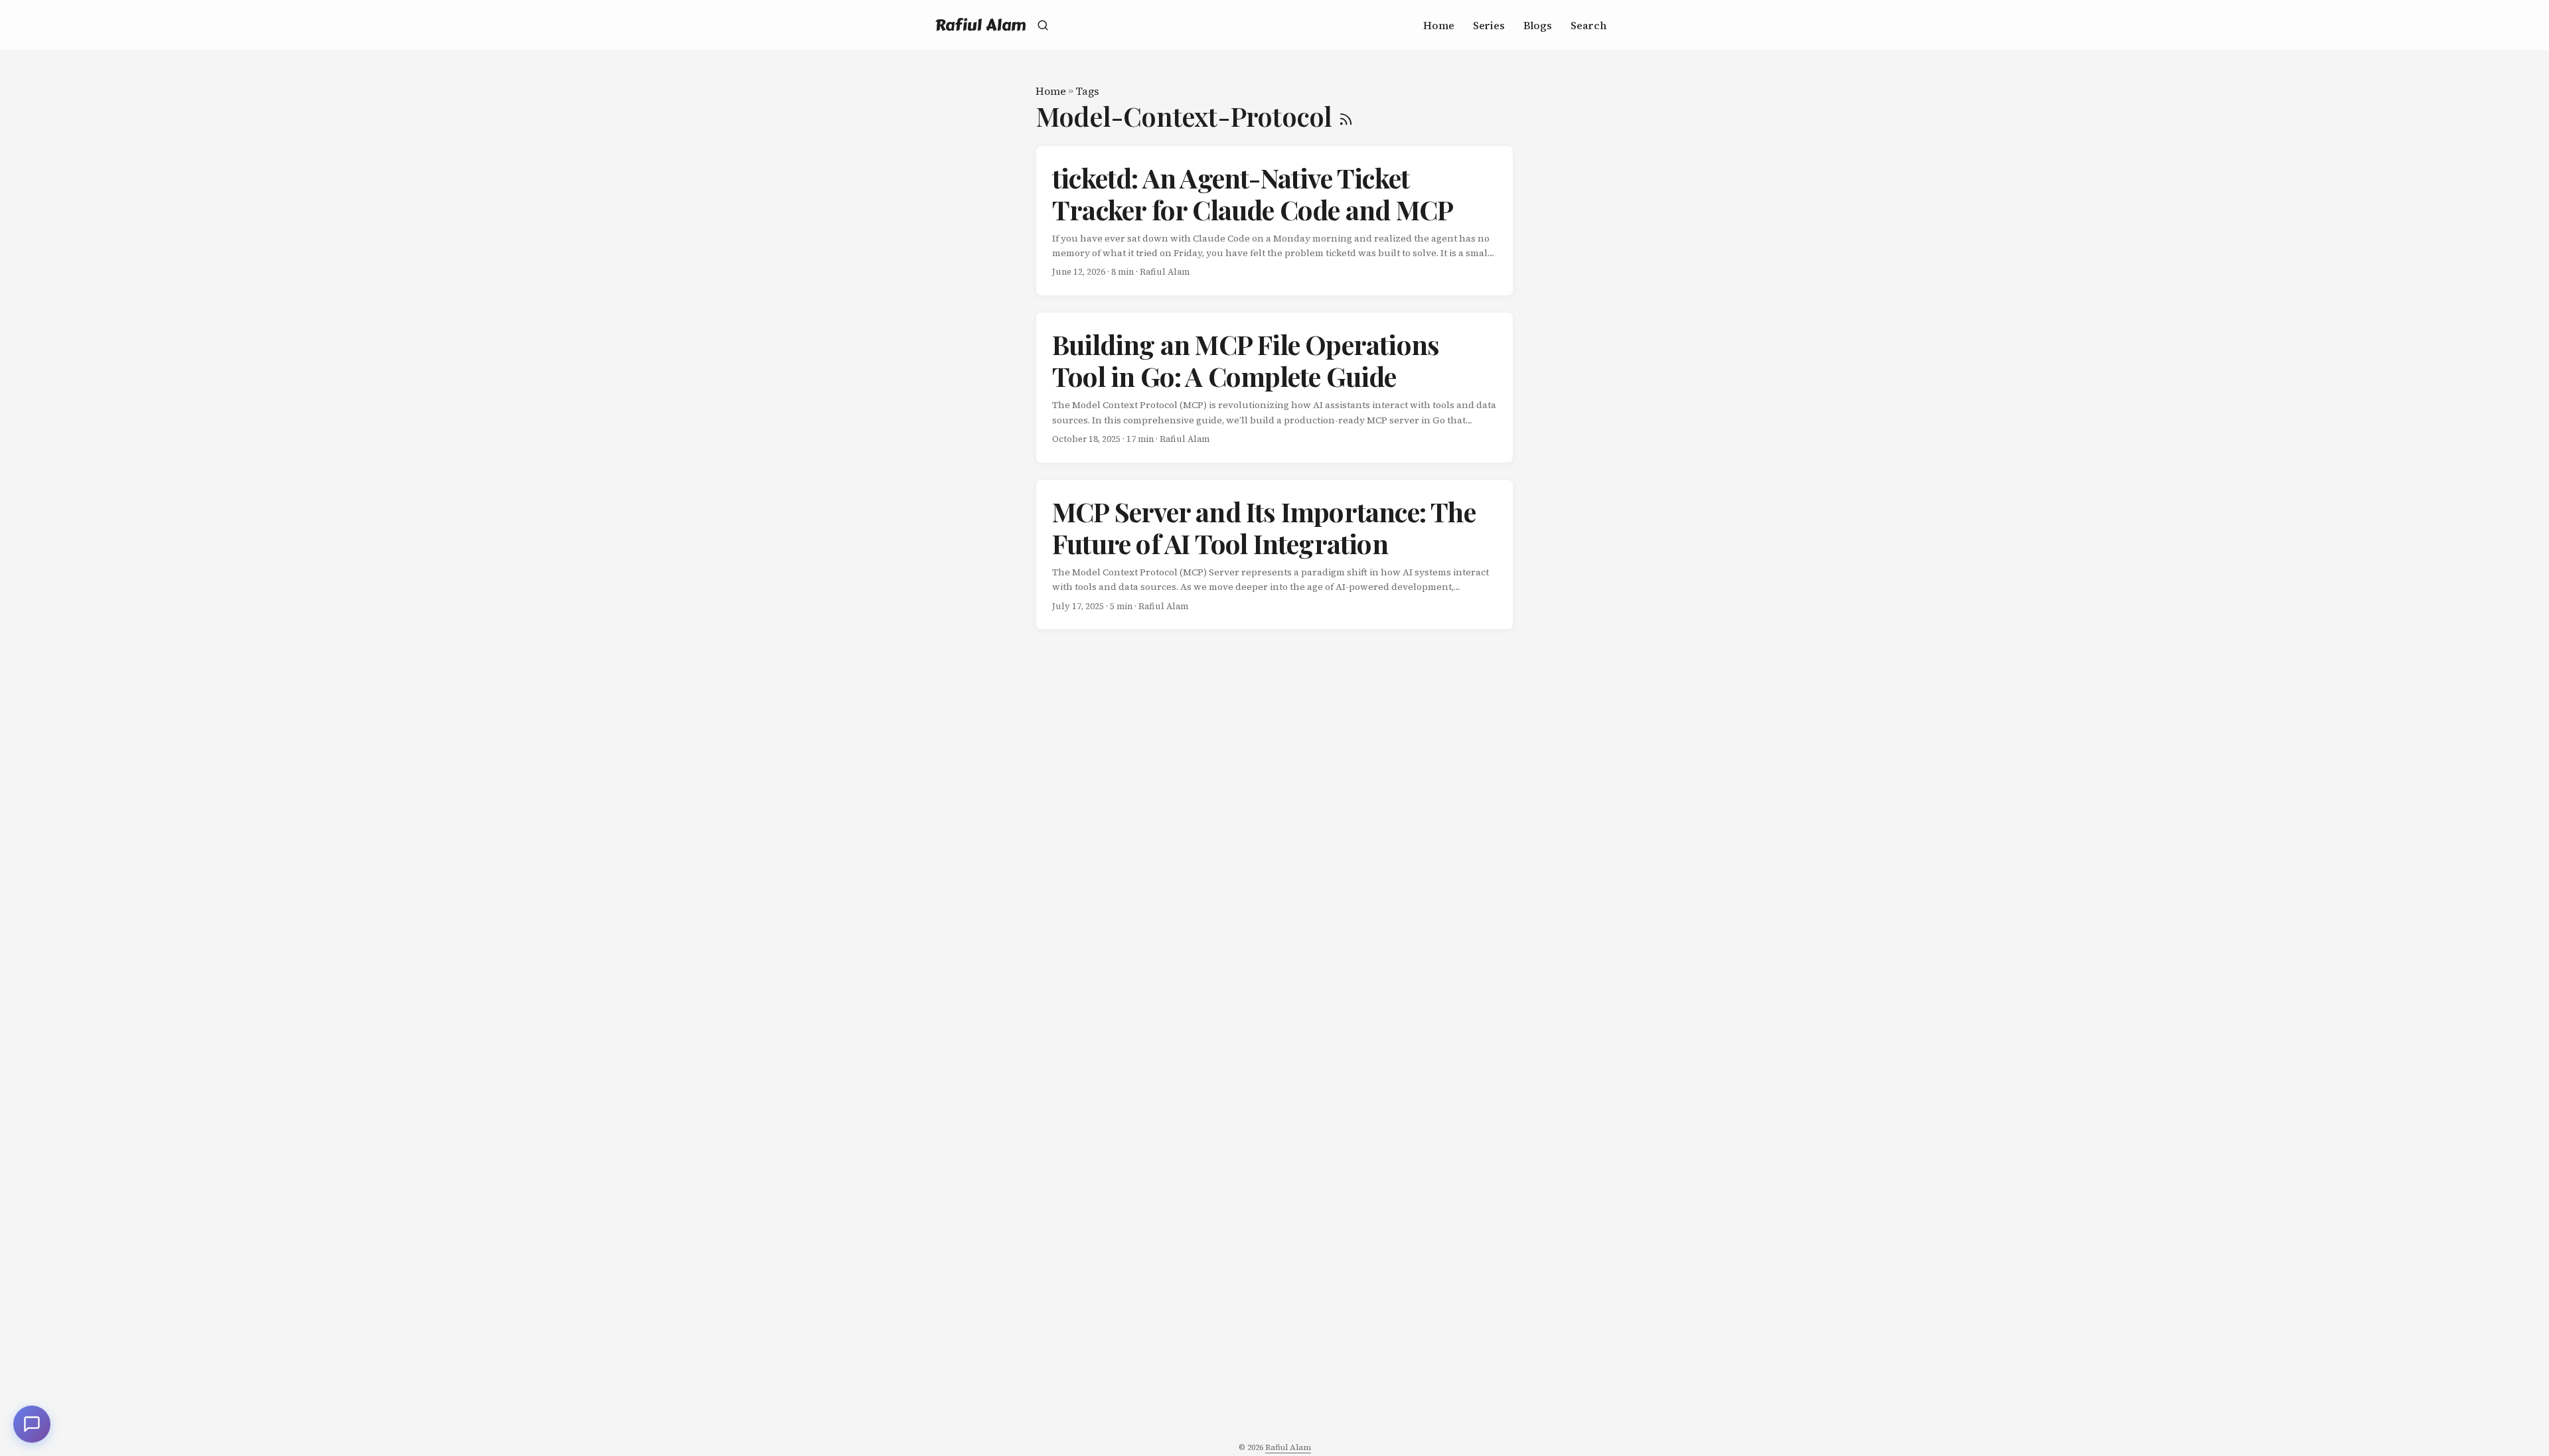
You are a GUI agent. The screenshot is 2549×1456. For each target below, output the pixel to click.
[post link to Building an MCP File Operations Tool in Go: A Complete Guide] (1274, 388)
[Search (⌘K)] (1043, 25)
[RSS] (1346, 116)
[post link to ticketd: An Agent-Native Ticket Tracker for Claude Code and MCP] (1274, 221)
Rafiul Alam (981, 25)
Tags (1087, 91)
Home (1051, 91)
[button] (32, 1424)
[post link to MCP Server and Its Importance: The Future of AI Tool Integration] (1274, 555)
